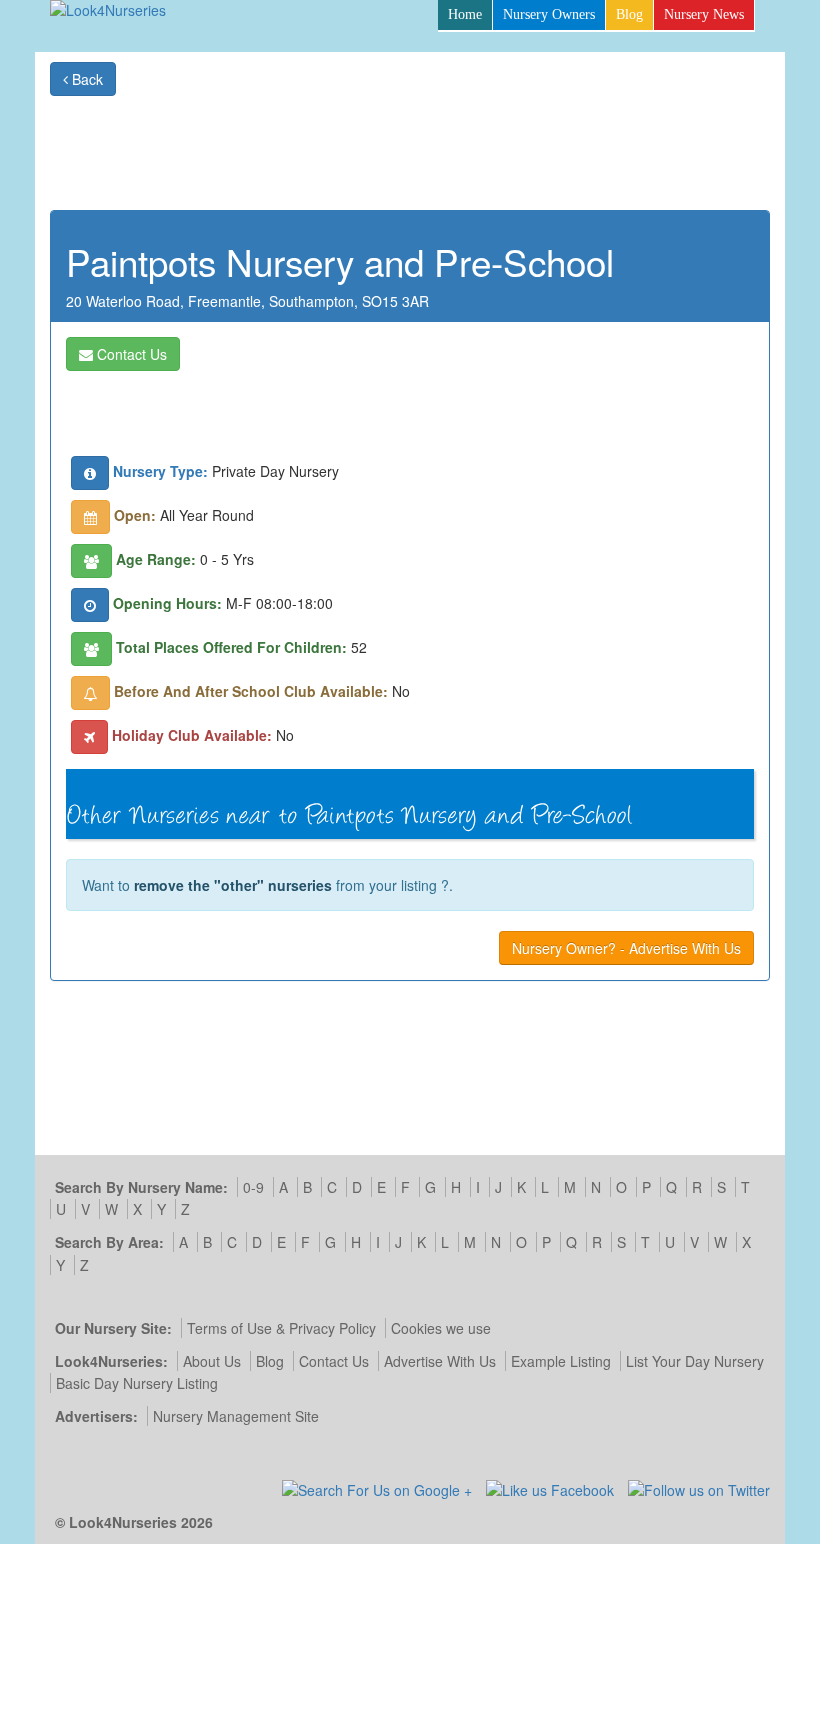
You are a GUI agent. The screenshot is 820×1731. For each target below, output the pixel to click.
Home (465, 14)
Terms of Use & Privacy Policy (281, 1328)
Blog (629, 14)
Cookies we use (441, 1328)
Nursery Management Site (236, 1416)
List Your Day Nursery (695, 1361)
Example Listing (561, 1361)
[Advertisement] (406, 141)
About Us (212, 1361)
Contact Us (130, 354)
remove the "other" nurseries (233, 885)
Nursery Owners (549, 14)
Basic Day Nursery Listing (137, 1383)
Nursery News (704, 14)
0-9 (253, 1187)
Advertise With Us (440, 1361)
